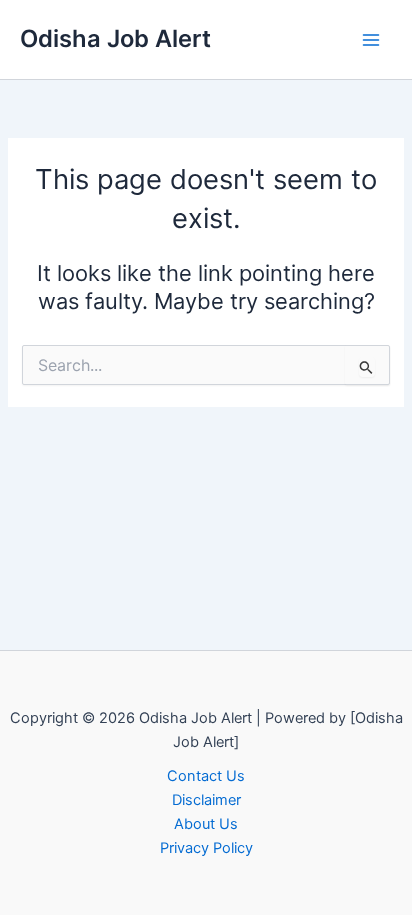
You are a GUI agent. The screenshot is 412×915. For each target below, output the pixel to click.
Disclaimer (206, 800)
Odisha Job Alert (115, 38)
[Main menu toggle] (371, 40)
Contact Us (206, 776)
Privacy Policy (206, 848)
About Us (206, 824)
